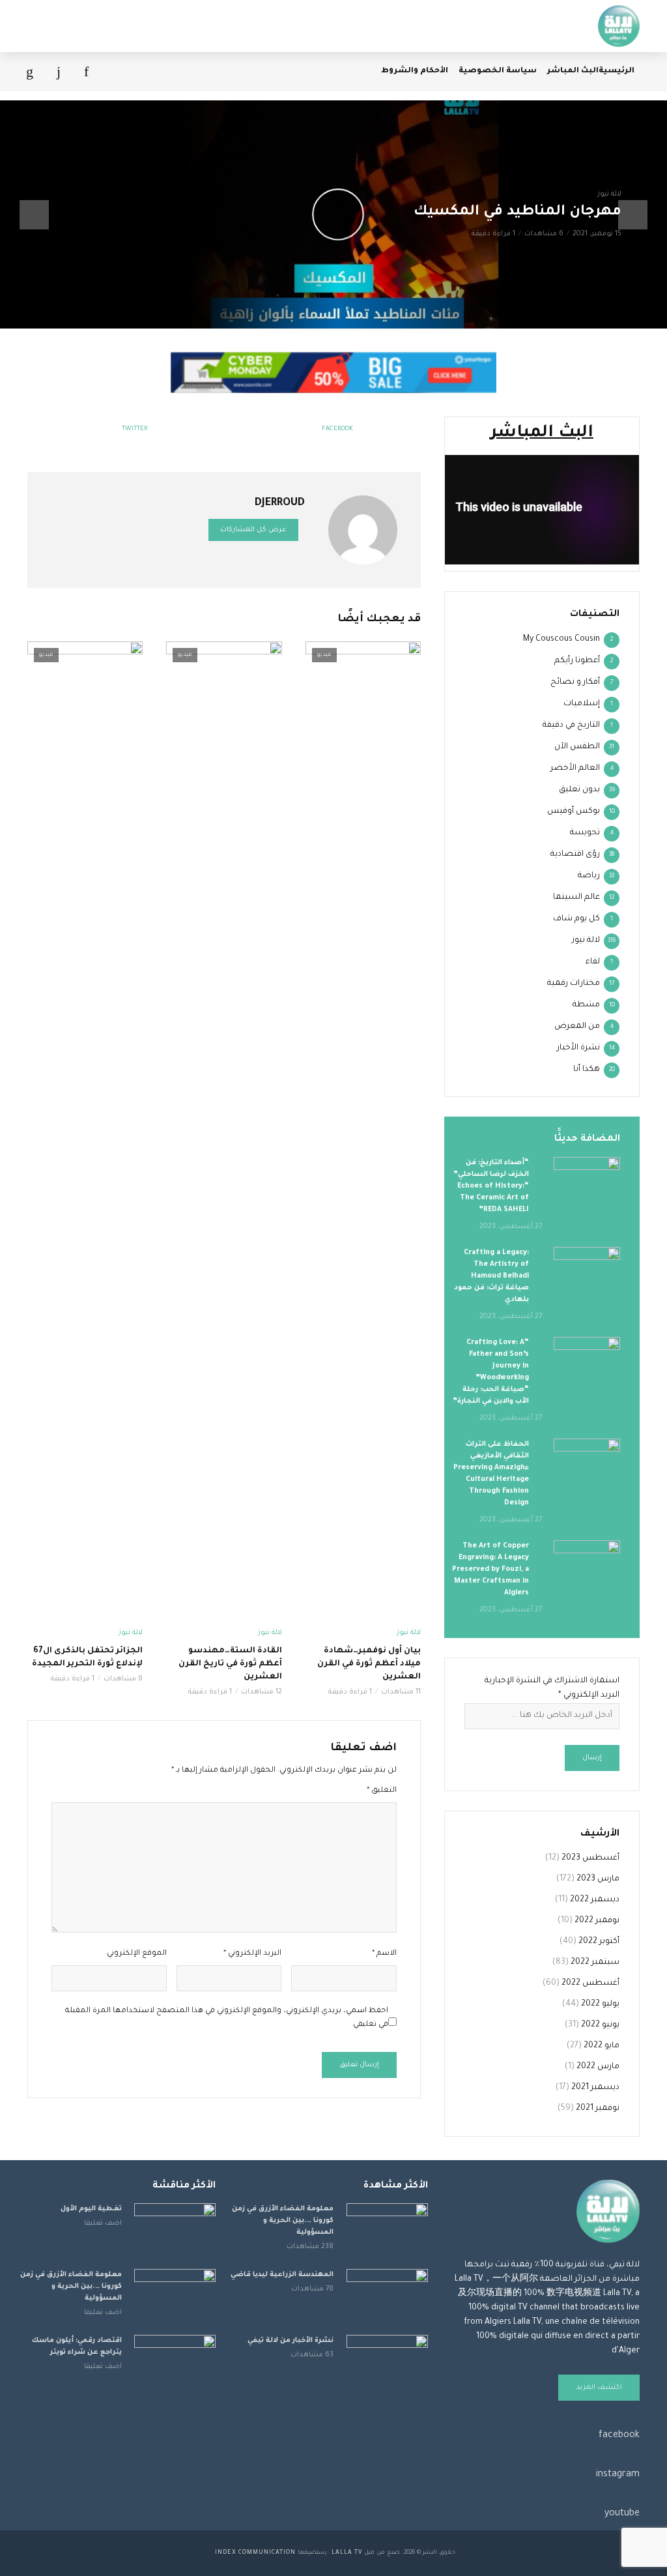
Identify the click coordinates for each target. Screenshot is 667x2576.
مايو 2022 (602, 2046)
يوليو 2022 (600, 2004)
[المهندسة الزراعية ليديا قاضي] (387, 2296)
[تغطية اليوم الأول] (175, 2230)
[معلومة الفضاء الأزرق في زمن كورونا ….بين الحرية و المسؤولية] (387, 2230)
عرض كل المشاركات (253, 530)
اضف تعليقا (103, 2223)
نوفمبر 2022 (597, 1921)
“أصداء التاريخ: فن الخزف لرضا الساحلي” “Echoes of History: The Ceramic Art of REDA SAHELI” (491, 1186)
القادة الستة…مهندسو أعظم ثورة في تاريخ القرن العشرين (230, 1664)
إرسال (592, 1758)
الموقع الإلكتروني (137, 1954)
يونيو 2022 (600, 2025)
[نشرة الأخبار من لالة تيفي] (387, 2362)
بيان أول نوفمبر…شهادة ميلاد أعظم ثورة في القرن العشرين (369, 1664)
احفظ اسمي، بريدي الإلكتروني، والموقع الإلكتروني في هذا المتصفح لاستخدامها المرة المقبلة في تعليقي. (227, 2018)
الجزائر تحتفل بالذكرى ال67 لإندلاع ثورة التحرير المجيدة (87, 1658)
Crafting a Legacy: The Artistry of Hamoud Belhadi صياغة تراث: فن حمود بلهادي (491, 1276)
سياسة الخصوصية (498, 71)
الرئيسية (617, 71)
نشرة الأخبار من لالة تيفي (291, 2341)
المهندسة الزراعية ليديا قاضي (282, 2275)
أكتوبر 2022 (599, 1942)
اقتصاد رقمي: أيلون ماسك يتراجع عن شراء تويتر (77, 2347)
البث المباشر (573, 71)
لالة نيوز (609, 194)
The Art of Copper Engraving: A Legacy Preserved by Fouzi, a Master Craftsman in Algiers (490, 1570)
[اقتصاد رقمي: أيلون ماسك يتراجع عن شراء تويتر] (175, 2362)
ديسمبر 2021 (595, 2088)
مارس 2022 (598, 2067)
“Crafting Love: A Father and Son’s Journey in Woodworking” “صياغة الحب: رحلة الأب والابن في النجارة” (491, 1372)
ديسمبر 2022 (595, 1900)
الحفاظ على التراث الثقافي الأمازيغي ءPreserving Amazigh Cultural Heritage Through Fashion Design (491, 1474)
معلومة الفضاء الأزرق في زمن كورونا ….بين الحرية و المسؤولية (283, 2221)
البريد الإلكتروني (252, 1954)
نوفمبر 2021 (598, 2109)
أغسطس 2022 (590, 1983)
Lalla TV (347, 2553)
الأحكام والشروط (415, 71)
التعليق (382, 1791)
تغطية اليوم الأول (91, 2209)
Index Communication (255, 2553)
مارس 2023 (598, 1879)
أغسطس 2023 (590, 1858)
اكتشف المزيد (599, 2388)
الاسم (384, 1954)
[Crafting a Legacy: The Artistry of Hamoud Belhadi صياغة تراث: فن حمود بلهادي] (587, 1269)
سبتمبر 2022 (595, 1963)
